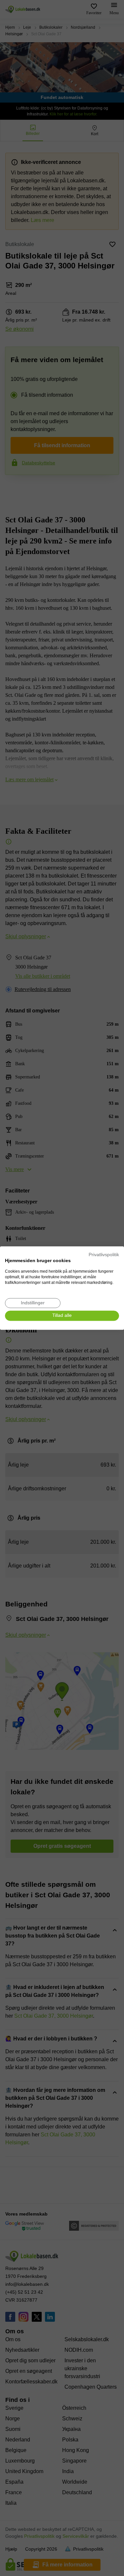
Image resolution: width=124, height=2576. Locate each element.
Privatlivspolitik (104, 1255)
